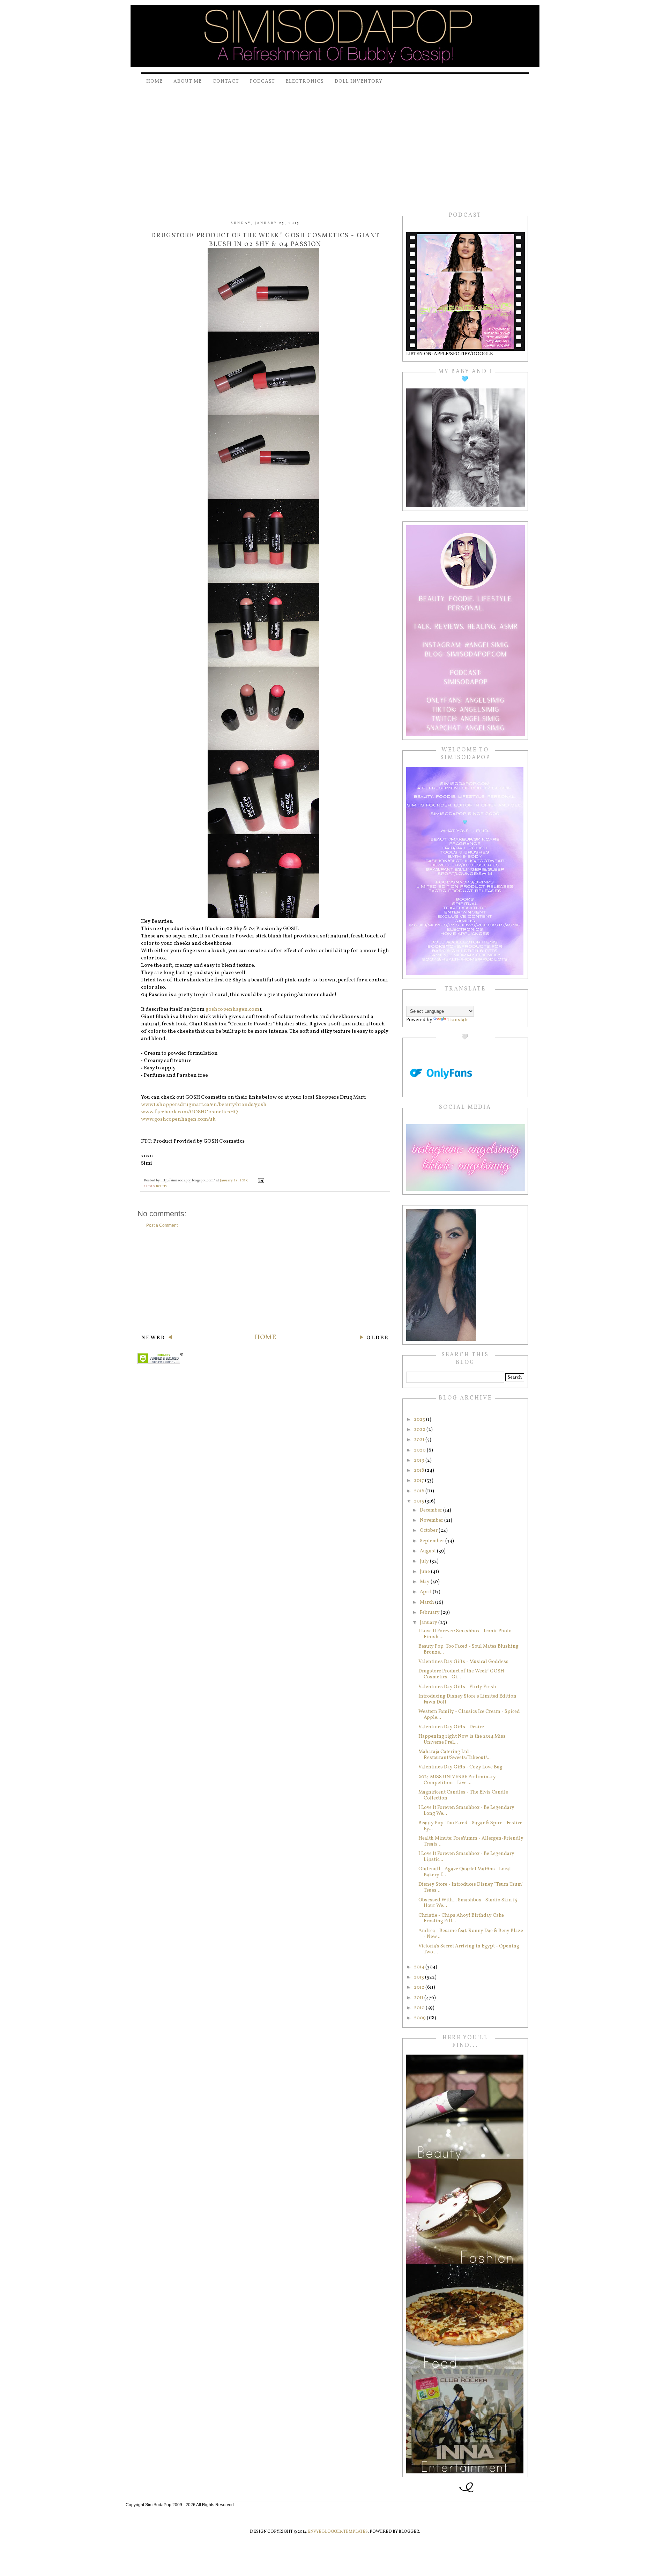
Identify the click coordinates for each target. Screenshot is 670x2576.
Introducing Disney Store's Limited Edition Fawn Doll (467, 1699)
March (427, 1602)
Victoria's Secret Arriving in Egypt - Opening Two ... (469, 1949)
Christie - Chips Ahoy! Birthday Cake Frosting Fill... (461, 1918)
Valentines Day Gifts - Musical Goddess (463, 1662)
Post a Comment (162, 1225)
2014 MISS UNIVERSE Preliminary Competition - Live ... (457, 1780)
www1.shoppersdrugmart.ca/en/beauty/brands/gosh (204, 1105)
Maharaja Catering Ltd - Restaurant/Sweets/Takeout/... (455, 1755)
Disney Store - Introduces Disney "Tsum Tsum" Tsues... (471, 1887)
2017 (419, 1481)
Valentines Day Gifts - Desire (451, 1727)
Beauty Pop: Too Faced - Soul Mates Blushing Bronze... (468, 1649)
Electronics (305, 81)
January (429, 1623)
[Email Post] (260, 1181)
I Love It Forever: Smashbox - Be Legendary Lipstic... (466, 1857)
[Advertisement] (335, 146)
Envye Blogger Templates (338, 2532)
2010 (420, 2008)
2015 (419, 1501)
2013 (419, 1977)
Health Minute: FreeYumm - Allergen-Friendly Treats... (471, 1841)
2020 (420, 1450)
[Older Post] (374, 1338)
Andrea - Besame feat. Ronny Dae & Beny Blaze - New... (471, 1934)
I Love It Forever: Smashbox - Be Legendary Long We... (466, 1811)
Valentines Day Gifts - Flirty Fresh (457, 1687)
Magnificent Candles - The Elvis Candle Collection (463, 1795)
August (428, 1551)
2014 (420, 1967)
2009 (420, 2018)
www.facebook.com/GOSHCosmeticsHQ (189, 1112)
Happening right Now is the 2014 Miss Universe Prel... (462, 1739)
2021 (420, 1440)
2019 (420, 1460)
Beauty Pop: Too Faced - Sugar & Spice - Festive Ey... (470, 1826)
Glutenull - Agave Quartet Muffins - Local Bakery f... (465, 1872)
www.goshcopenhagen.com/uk (178, 1119)
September (433, 1541)
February (430, 1613)
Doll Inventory (359, 81)
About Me (188, 81)
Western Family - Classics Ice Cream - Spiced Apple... (469, 1715)
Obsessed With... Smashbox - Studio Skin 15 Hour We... (468, 1903)
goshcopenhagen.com (232, 1009)
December (431, 1510)
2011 (419, 1998)
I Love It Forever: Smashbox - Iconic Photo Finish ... (465, 1634)
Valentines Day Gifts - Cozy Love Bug (460, 1767)
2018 (419, 1471)
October (429, 1531)
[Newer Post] (157, 1338)
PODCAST (262, 81)
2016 (420, 1491)
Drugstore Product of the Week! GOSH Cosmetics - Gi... (461, 1674)
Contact (226, 81)
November (432, 1520)
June (425, 1572)
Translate (458, 1020)
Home (154, 81)
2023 (420, 1420)
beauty (162, 1186)
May (425, 1582)
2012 (420, 1987)
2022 (420, 1430)
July (425, 1561)
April (426, 1592)
